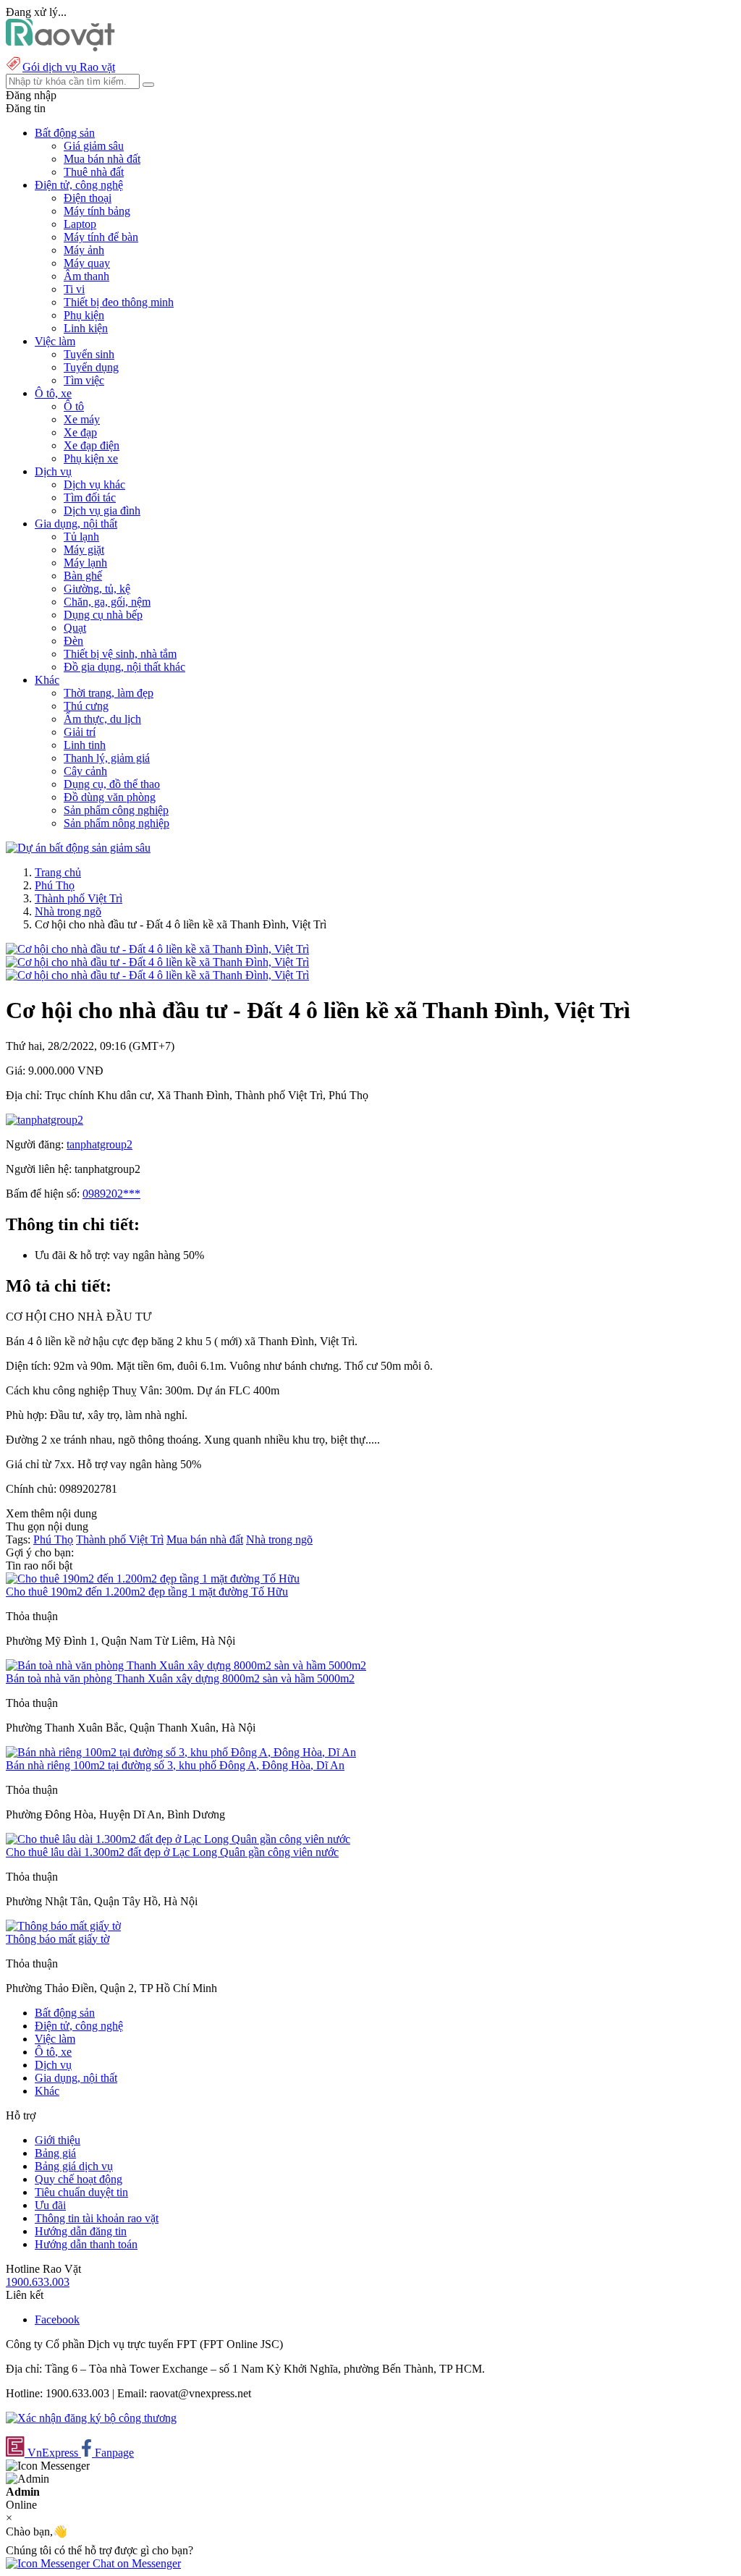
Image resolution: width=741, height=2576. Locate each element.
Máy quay (87, 263)
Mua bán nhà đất (102, 159)
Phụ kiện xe (91, 458)
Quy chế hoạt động (79, 2179)
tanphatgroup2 (99, 1144)
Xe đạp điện (92, 445)
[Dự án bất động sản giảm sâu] (78, 848)
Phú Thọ (55, 885)
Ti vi (74, 289)
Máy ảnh (84, 250)
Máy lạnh (85, 563)
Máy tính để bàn (101, 237)
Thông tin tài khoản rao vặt (97, 2218)
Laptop (80, 224)
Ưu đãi (50, 2205)
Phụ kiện (84, 315)
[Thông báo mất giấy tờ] (63, 1926)
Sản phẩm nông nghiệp (117, 823)
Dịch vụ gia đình (102, 510)
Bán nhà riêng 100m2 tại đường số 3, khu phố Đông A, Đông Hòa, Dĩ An (175, 1765)
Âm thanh (86, 276)
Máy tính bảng (97, 211)
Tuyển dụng (91, 367)
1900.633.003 (38, 2282)
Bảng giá (55, 2153)
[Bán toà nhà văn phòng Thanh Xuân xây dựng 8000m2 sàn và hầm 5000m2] (186, 1665)
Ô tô (74, 406)
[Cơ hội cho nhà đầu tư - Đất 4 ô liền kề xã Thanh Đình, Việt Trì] (157, 949)
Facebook (57, 2319)
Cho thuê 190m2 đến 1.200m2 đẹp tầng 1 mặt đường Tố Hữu (147, 1592)
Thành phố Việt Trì (79, 898)
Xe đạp (80, 432)
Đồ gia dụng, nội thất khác (124, 667)
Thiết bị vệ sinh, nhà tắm (120, 654)
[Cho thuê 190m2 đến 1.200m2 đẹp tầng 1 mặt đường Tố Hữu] (153, 1579)
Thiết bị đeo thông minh (119, 302)
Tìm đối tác (90, 497)
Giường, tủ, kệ (97, 589)
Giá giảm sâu (94, 146)
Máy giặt (84, 550)
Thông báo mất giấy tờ (58, 1939)
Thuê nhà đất (94, 172)
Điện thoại (88, 198)
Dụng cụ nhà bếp (103, 615)
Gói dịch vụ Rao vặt (69, 67)
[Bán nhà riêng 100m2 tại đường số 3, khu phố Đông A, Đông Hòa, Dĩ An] (181, 1752)
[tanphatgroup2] (45, 1120)
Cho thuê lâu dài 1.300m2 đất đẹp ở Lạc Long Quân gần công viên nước (172, 1852)
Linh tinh (85, 745)
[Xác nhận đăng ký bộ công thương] (91, 2418)
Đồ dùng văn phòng (110, 797)
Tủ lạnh (81, 537)
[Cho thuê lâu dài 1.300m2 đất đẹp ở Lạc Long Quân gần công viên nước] (178, 1839)
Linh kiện (86, 328)
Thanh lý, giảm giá (107, 758)
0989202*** (111, 1194)
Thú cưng (86, 706)
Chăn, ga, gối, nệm (107, 602)
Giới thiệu (58, 2140)
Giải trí (80, 732)
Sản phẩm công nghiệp (116, 810)
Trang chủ (58, 872)
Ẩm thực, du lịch (102, 719)
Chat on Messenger (135, 2563)
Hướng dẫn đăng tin (81, 2231)
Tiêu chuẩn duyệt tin (81, 2192)
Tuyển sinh (89, 354)
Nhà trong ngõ (68, 911)
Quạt (75, 628)
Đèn (73, 641)
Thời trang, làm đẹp (109, 693)
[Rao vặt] (60, 47)
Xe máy (82, 419)
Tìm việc (84, 380)
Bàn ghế (83, 576)
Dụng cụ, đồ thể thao (112, 784)
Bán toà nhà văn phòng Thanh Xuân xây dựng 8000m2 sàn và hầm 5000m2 (180, 1678)
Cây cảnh (85, 771)
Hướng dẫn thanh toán (86, 2244)
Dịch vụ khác (94, 484)
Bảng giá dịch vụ (74, 2166)
